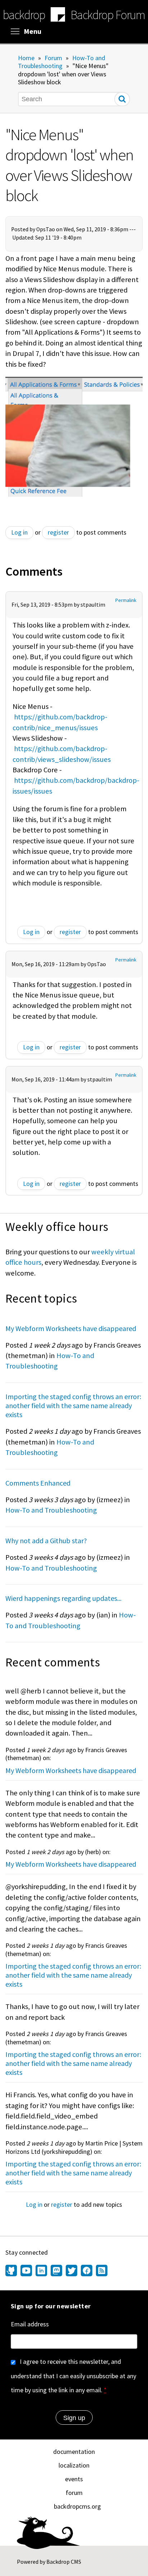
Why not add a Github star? (46, 1541)
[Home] (58, 15)
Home (26, 58)
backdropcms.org (77, 2506)
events (74, 2479)
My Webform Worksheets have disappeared (71, 1328)
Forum (53, 58)
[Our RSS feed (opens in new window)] (101, 2271)
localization (74, 2465)
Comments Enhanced (38, 1483)
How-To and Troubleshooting (62, 62)
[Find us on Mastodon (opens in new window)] (56, 2271)
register (58, 532)
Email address (30, 2324)
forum (74, 2493)
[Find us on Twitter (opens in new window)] (71, 2271)
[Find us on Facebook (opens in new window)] (87, 2271)
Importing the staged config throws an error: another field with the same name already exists (73, 1405)
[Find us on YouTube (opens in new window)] (26, 2271)
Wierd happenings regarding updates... (63, 1598)
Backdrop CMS (64, 2562)
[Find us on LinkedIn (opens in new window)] (41, 2271)
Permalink (126, 600)
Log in (19, 532)
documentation (74, 2452)
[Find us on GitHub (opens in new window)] (12, 2271)
